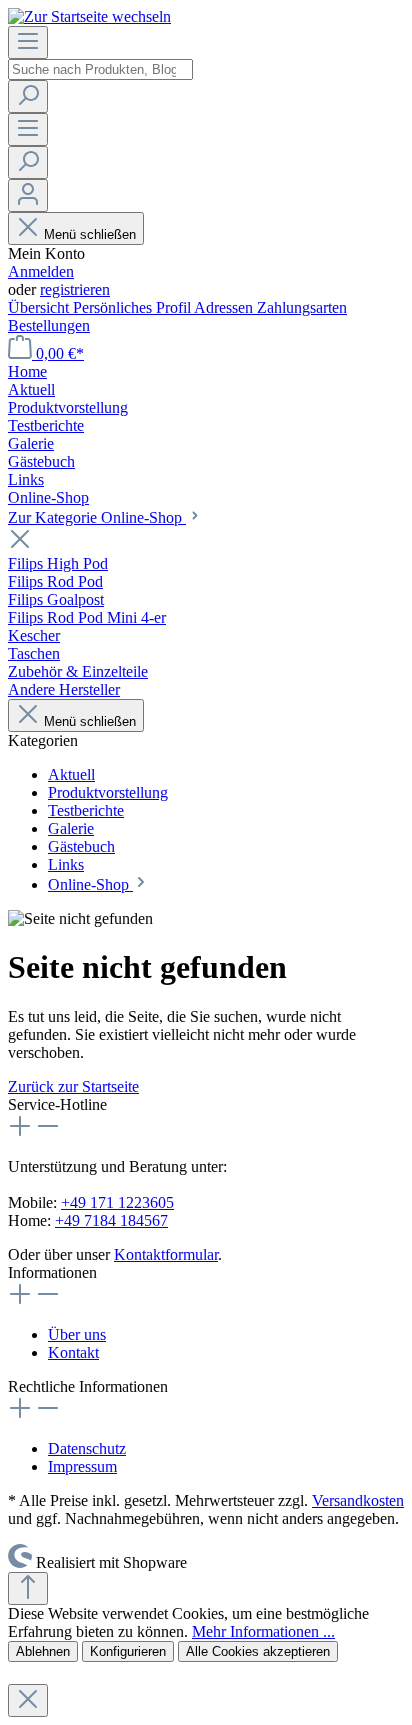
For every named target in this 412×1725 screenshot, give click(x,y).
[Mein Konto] (28, 195)
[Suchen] (28, 96)
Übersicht (40, 307)
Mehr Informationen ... (263, 1631)
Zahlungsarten (302, 307)
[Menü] (28, 42)
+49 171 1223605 (117, 1202)
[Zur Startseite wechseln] (89, 16)
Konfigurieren (128, 1651)
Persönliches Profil (133, 307)
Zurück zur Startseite (73, 1086)
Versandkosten (358, 1500)
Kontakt (73, 1352)
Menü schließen (90, 234)
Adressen (225, 307)
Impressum (82, 1466)
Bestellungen (49, 325)
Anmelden (41, 271)
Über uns (77, 1334)
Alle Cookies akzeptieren (258, 1651)
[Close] (28, 1700)
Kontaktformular (166, 1254)
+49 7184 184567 (111, 1220)
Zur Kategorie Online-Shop (97, 517)
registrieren (75, 289)
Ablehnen (43, 1651)
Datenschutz (87, 1448)
